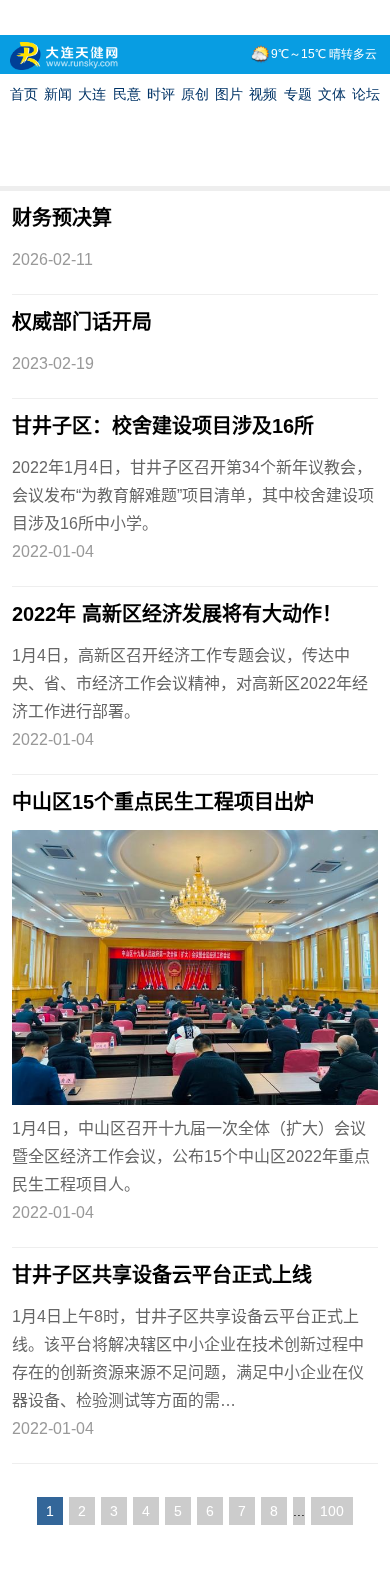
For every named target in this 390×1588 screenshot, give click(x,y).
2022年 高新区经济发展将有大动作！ (177, 614)
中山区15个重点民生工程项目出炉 (163, 802)
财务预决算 (62, 218)
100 (332, 1511)
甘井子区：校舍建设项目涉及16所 (163, 426)
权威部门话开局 (82, 322)
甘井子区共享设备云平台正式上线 (162, 1275)
